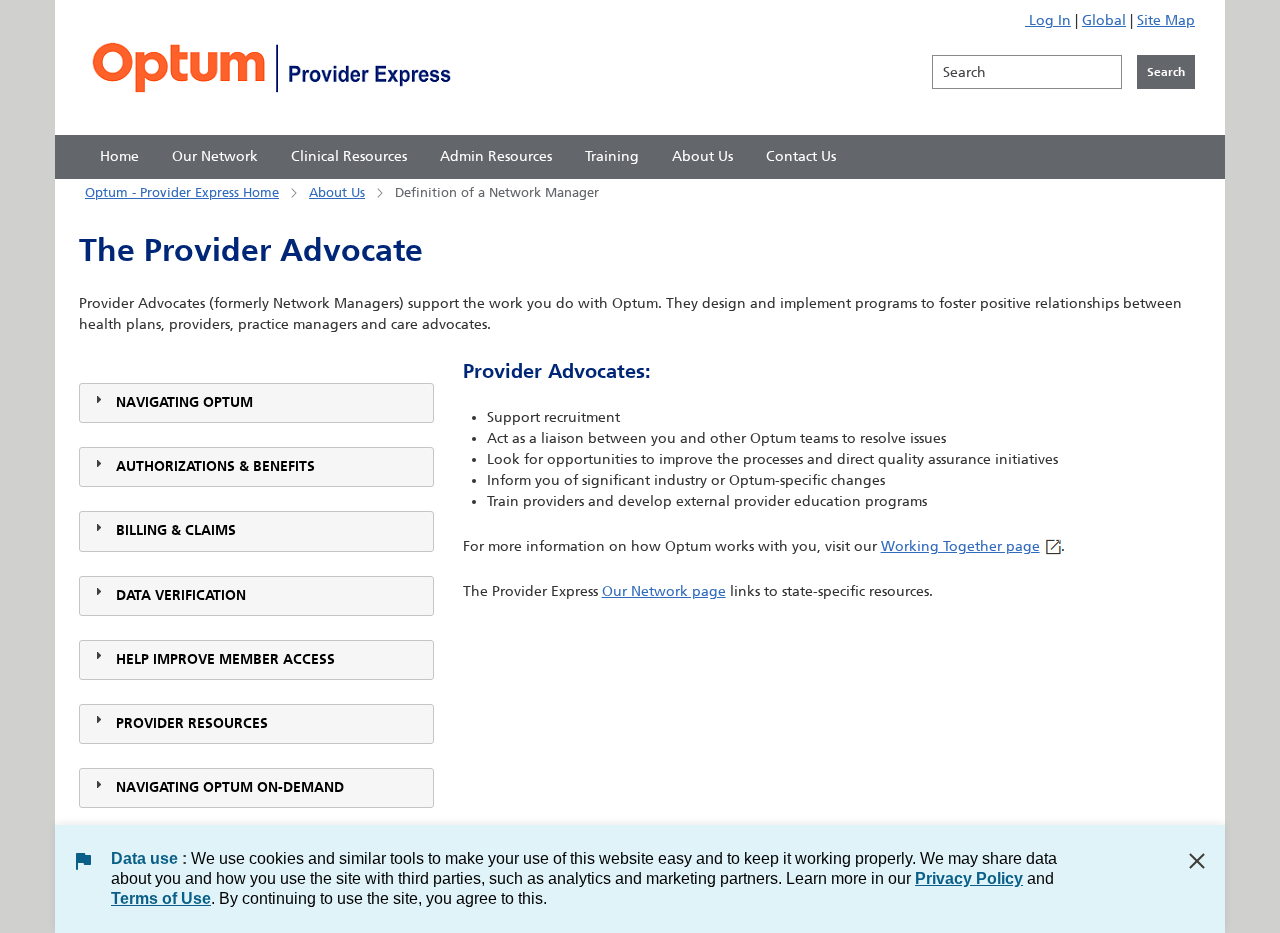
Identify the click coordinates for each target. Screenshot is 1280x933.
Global (1104, 20)
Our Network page (664, 591)
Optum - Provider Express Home (182, 192)
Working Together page (960, 546)
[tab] (256, 403)
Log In (1048, 20)
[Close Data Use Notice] (1197, 861)
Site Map (1166, 20)
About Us (337, 192)
